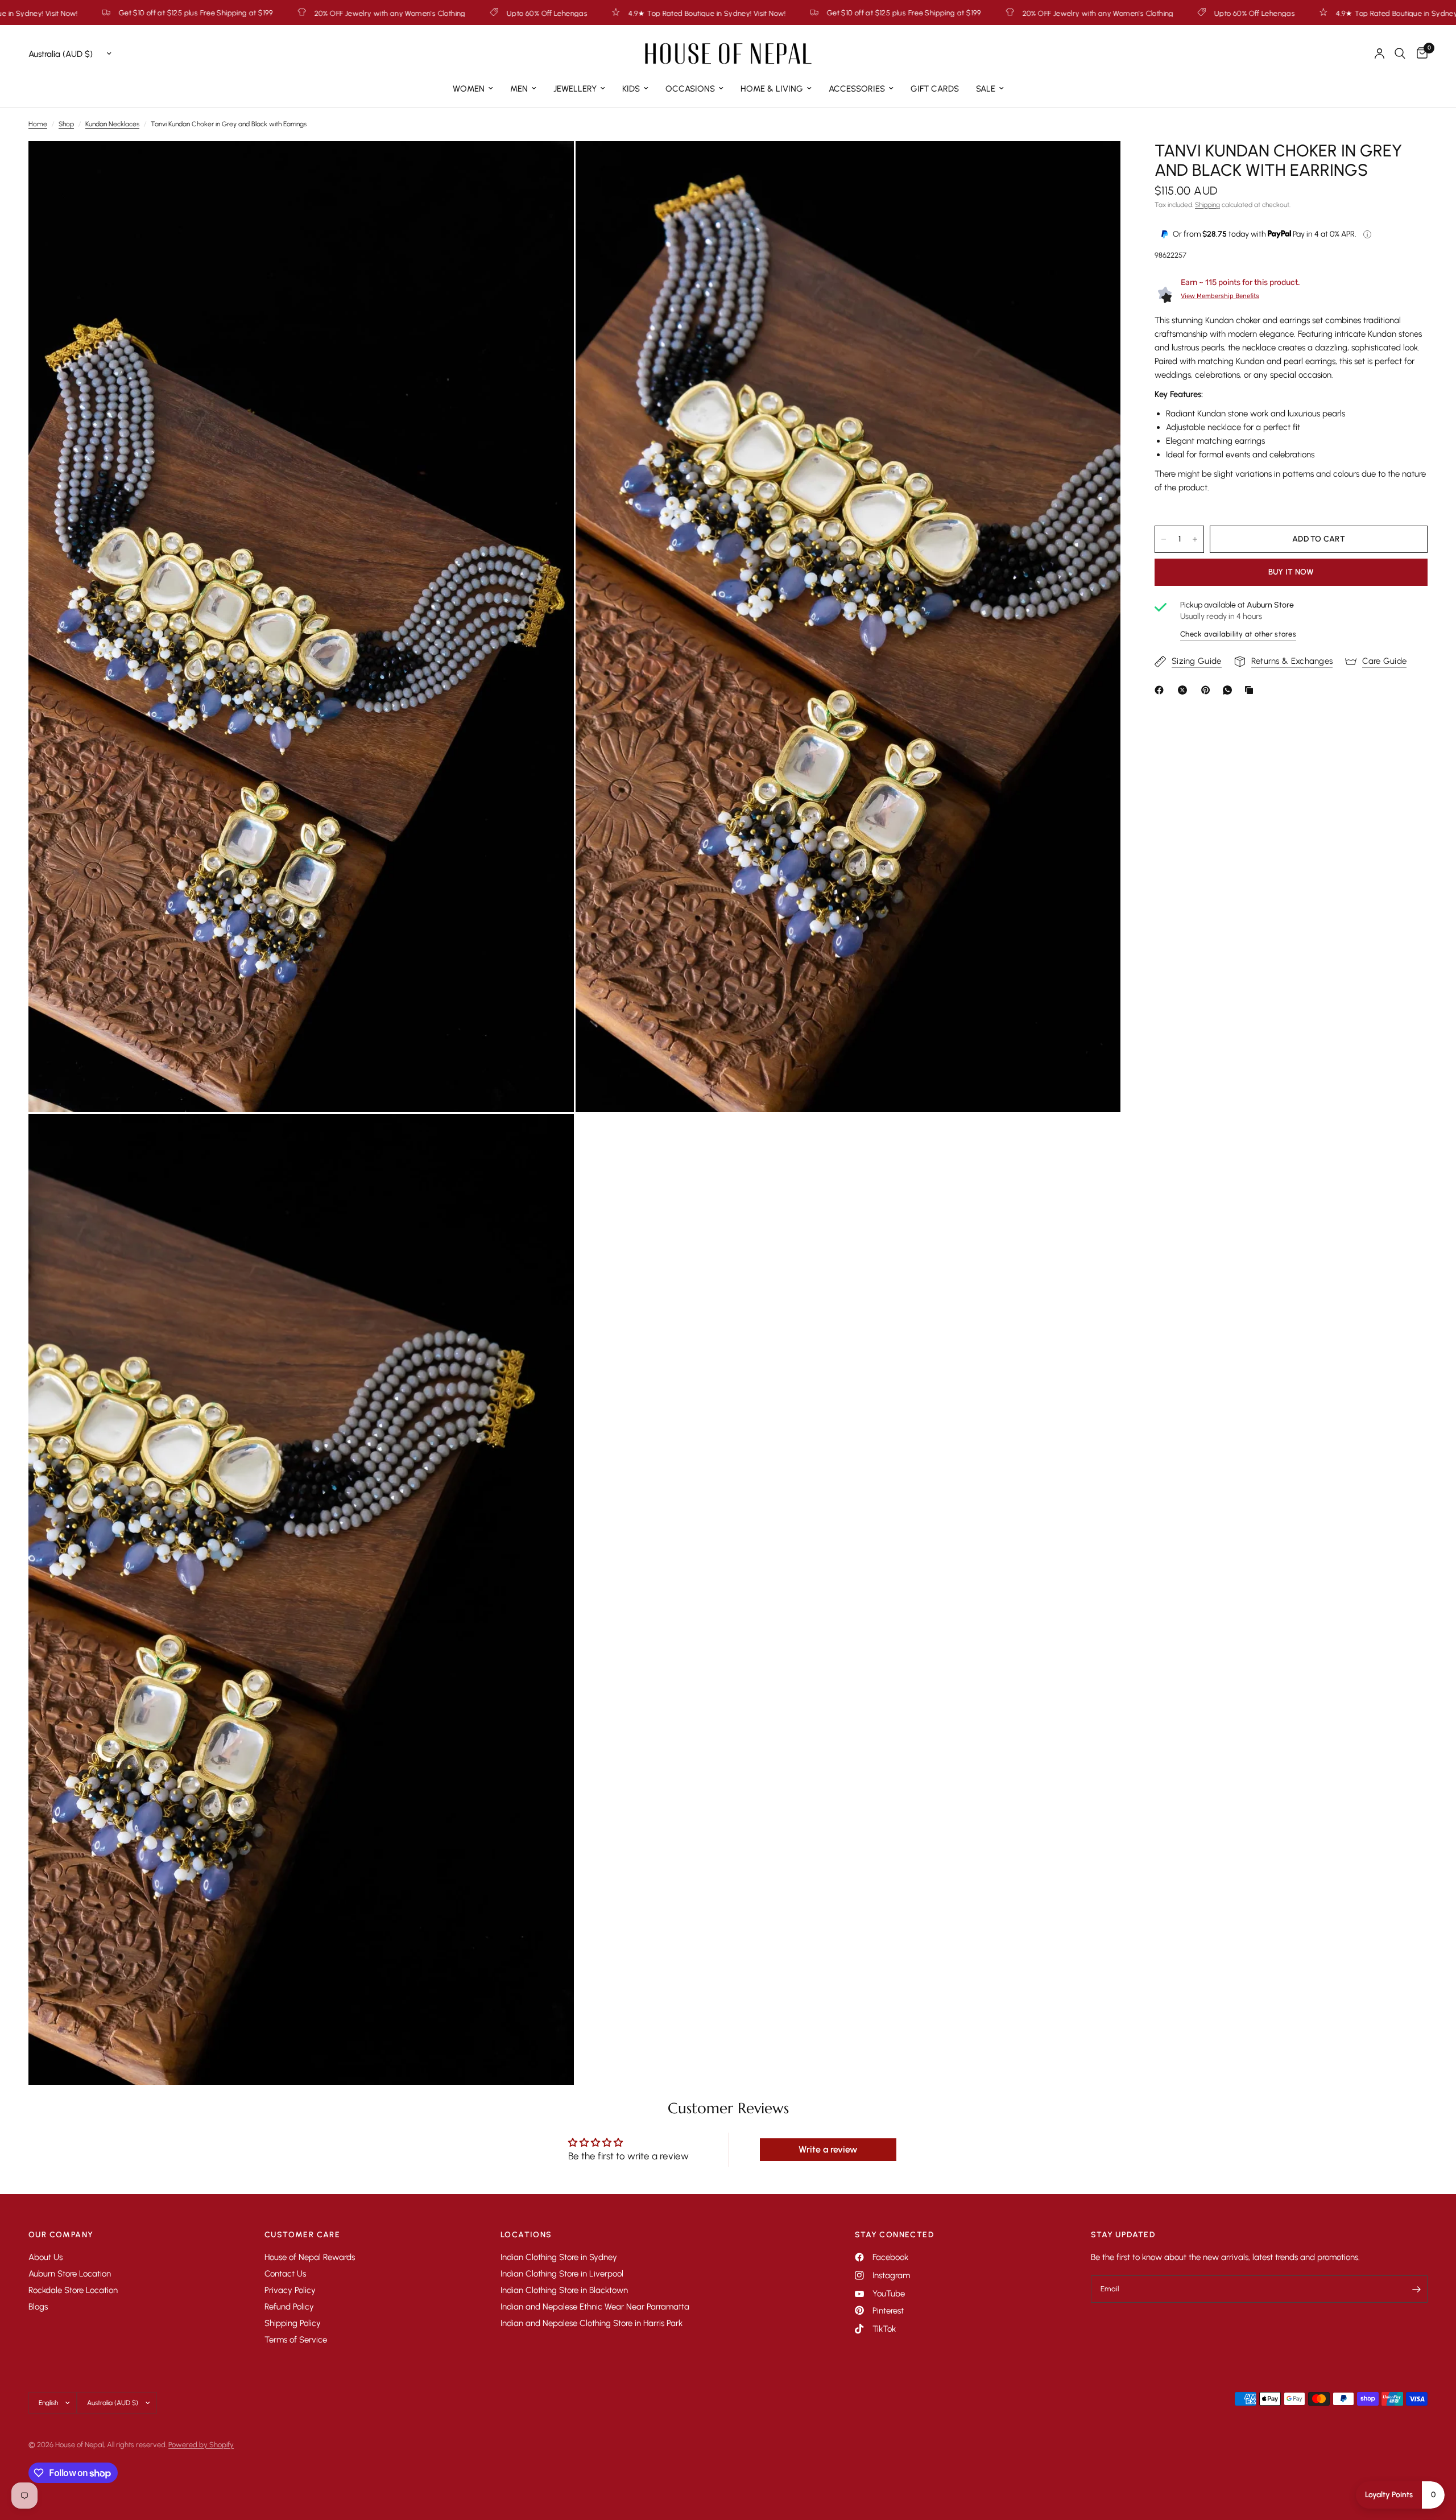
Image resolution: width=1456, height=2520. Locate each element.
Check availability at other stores (1238, 635)
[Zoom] (550, 165)
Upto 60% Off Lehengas (69, 13)
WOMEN (469, 89)
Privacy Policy (290, 2290)
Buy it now (1291, 572)
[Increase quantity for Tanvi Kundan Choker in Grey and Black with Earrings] (1195, 539)
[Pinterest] (1208, 690)
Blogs (38, 2307)
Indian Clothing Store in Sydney (559, 2257)
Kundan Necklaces (112, 124)
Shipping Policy (293, 2323)
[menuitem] (473, 89)
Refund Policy (289, 2307)
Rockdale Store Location (73, 2290)
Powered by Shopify (201, 2445)
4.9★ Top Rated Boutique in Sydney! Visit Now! (229, 13)
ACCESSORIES (857, 89)
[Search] (1400, 53)
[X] (1185, 690)
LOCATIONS (526, 2235)
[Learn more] (1367, 234)
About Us (45, 2257)
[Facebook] (1161, 690)
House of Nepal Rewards (310, 2257)
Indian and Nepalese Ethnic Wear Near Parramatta (595, 2307)
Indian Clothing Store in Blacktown (564, 2290)
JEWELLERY (575, 89)
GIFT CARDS (935, 89)
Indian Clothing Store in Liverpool (562, 2274)
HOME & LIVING (772, 89)
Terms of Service (296, 2340)
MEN (519, 89)
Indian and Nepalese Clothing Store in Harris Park (591, 2323)
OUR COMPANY (61, 2235)
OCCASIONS (690, 89)
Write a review (828, 2149)
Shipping (1207, 205)
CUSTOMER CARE (302, 2235)
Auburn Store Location (70, 2274)
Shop (66, 124)
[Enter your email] (1416, 2289)
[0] (1419, 53)
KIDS (631, 89)
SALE (986, 89)
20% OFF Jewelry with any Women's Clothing (620, 13)
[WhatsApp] (1230, 690)
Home (38, 124)
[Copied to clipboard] (1251, 690)
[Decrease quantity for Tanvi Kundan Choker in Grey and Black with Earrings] (1164, 539)
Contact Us (285, 2274)
